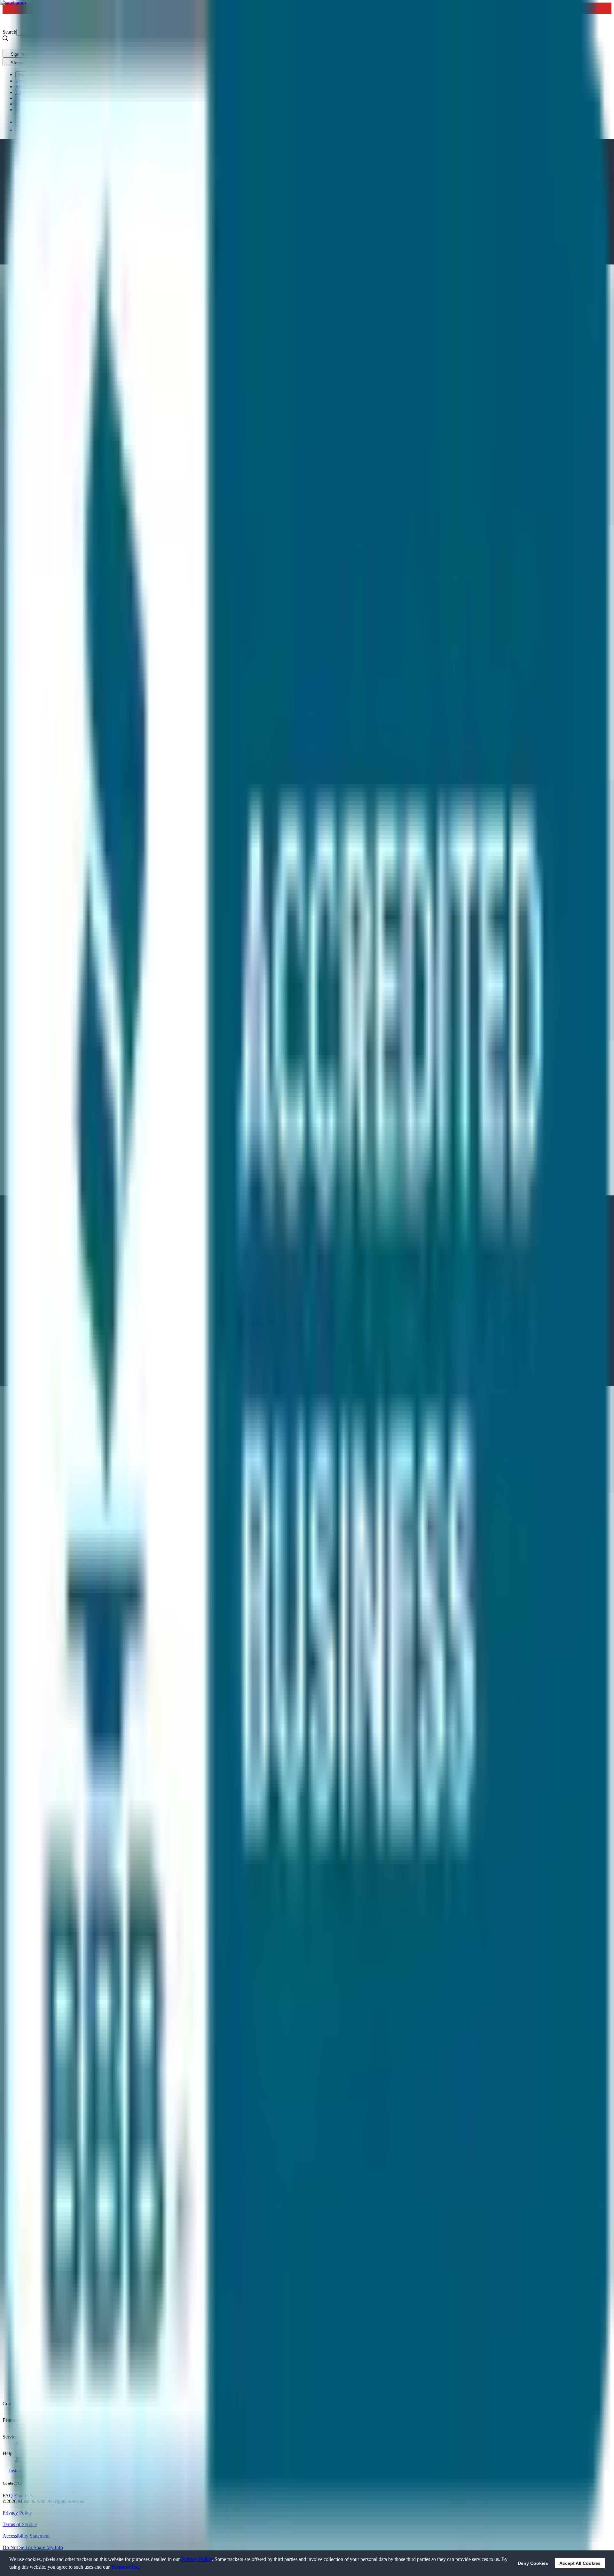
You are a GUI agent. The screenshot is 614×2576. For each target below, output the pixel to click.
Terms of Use (125, 2567)
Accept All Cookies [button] (580, 2563)
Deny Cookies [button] (533, 2563)
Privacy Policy (197, 2559)
